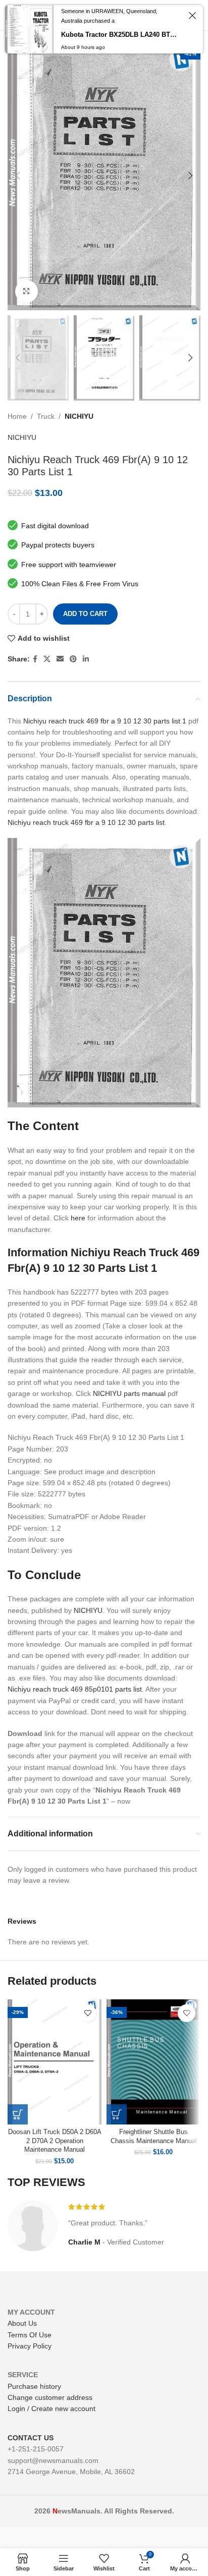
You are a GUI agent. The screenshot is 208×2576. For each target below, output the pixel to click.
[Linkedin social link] (86, 659)
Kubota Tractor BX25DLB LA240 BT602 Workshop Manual (120, 35)
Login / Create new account (51, 2409)
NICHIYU (79, 416)
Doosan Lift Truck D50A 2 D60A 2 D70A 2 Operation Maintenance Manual (55, 2141)
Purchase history (34, 2386)
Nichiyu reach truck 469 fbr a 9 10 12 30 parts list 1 (105, 721)
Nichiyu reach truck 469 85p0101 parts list (75, 1689)
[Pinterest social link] (73, 659)
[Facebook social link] (35, 659)
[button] (18, 2114)
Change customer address (50, 2397)
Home (17, 416)
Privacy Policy (30, 2346)
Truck (46, 416)
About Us (22, 2323)
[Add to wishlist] (88, 2013)
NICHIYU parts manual (129, 1393)
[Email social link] (60, 659)
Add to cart (85, 614)
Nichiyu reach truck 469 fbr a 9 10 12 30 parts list (86, 822)
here (78, 1218)
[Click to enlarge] (27, 291)
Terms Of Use (30, 2335)
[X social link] (47, 659)
